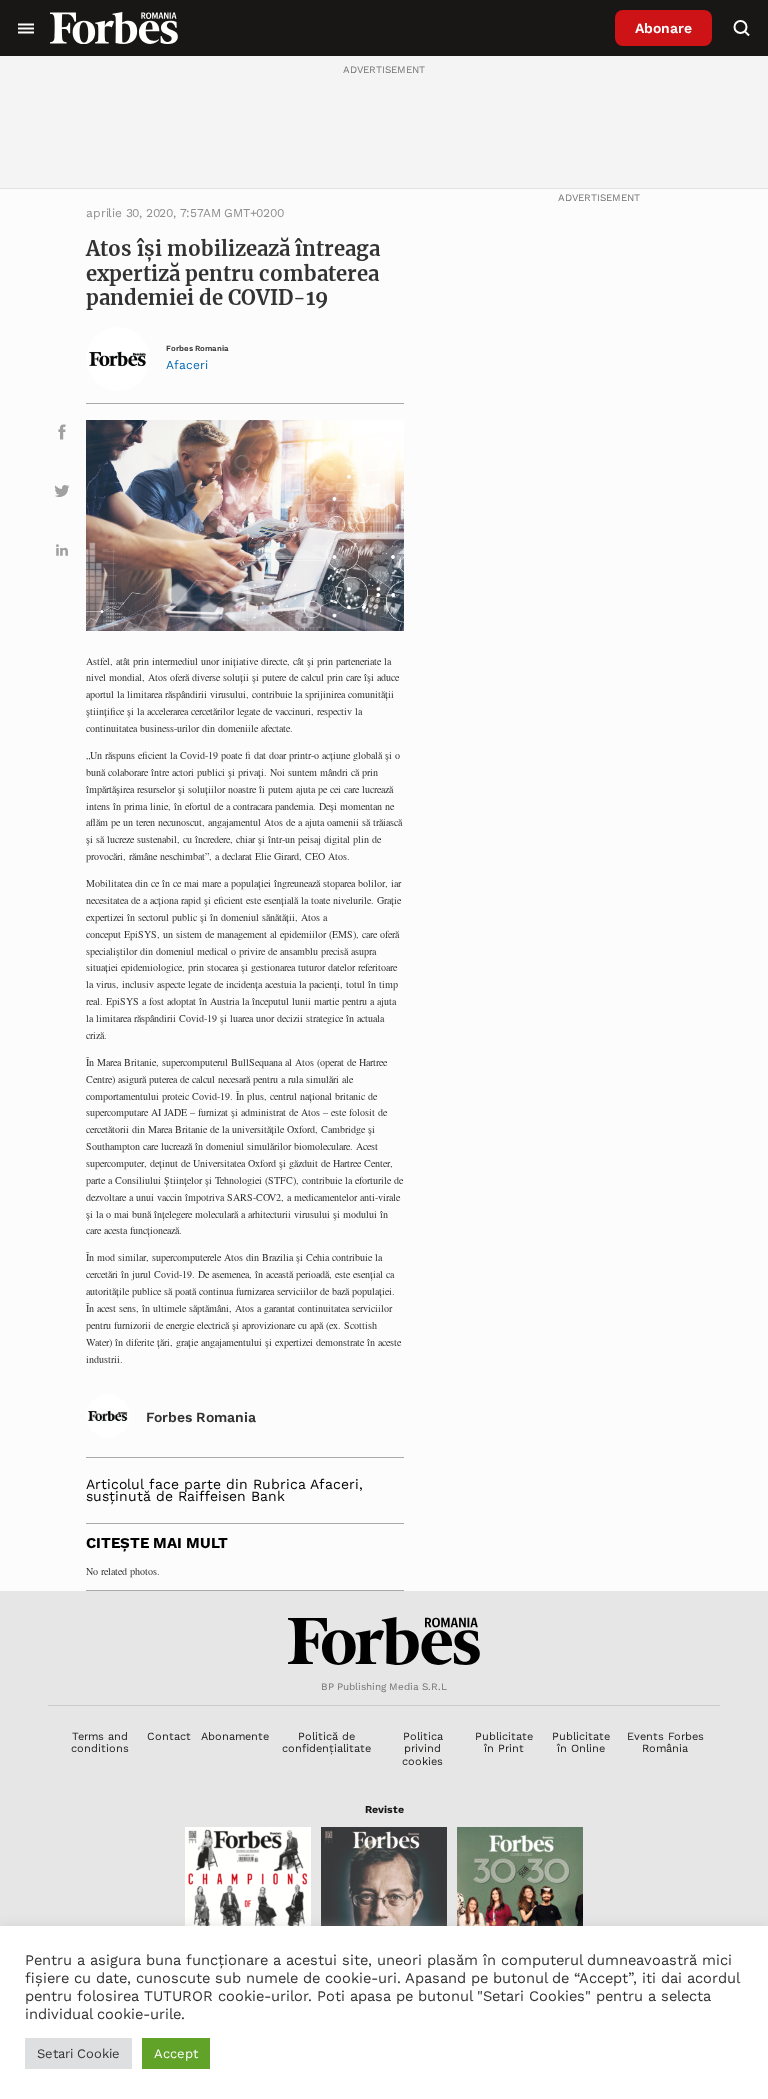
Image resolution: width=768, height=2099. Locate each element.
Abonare (663, 28)
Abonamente (235, 1736)
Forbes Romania (197, 348)
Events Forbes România (665, 1742)
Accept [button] (176, 2053)
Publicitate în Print (504, 1742)
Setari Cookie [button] (78, 2053)
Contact (169, 1736)
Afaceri (187, 365)
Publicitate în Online (581, 1742)
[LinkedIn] (62, 553)
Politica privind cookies (422, 1749)
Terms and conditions (100, 1742)
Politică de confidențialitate (326, 1742)
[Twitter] (62, 494)
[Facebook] (62, 435)
